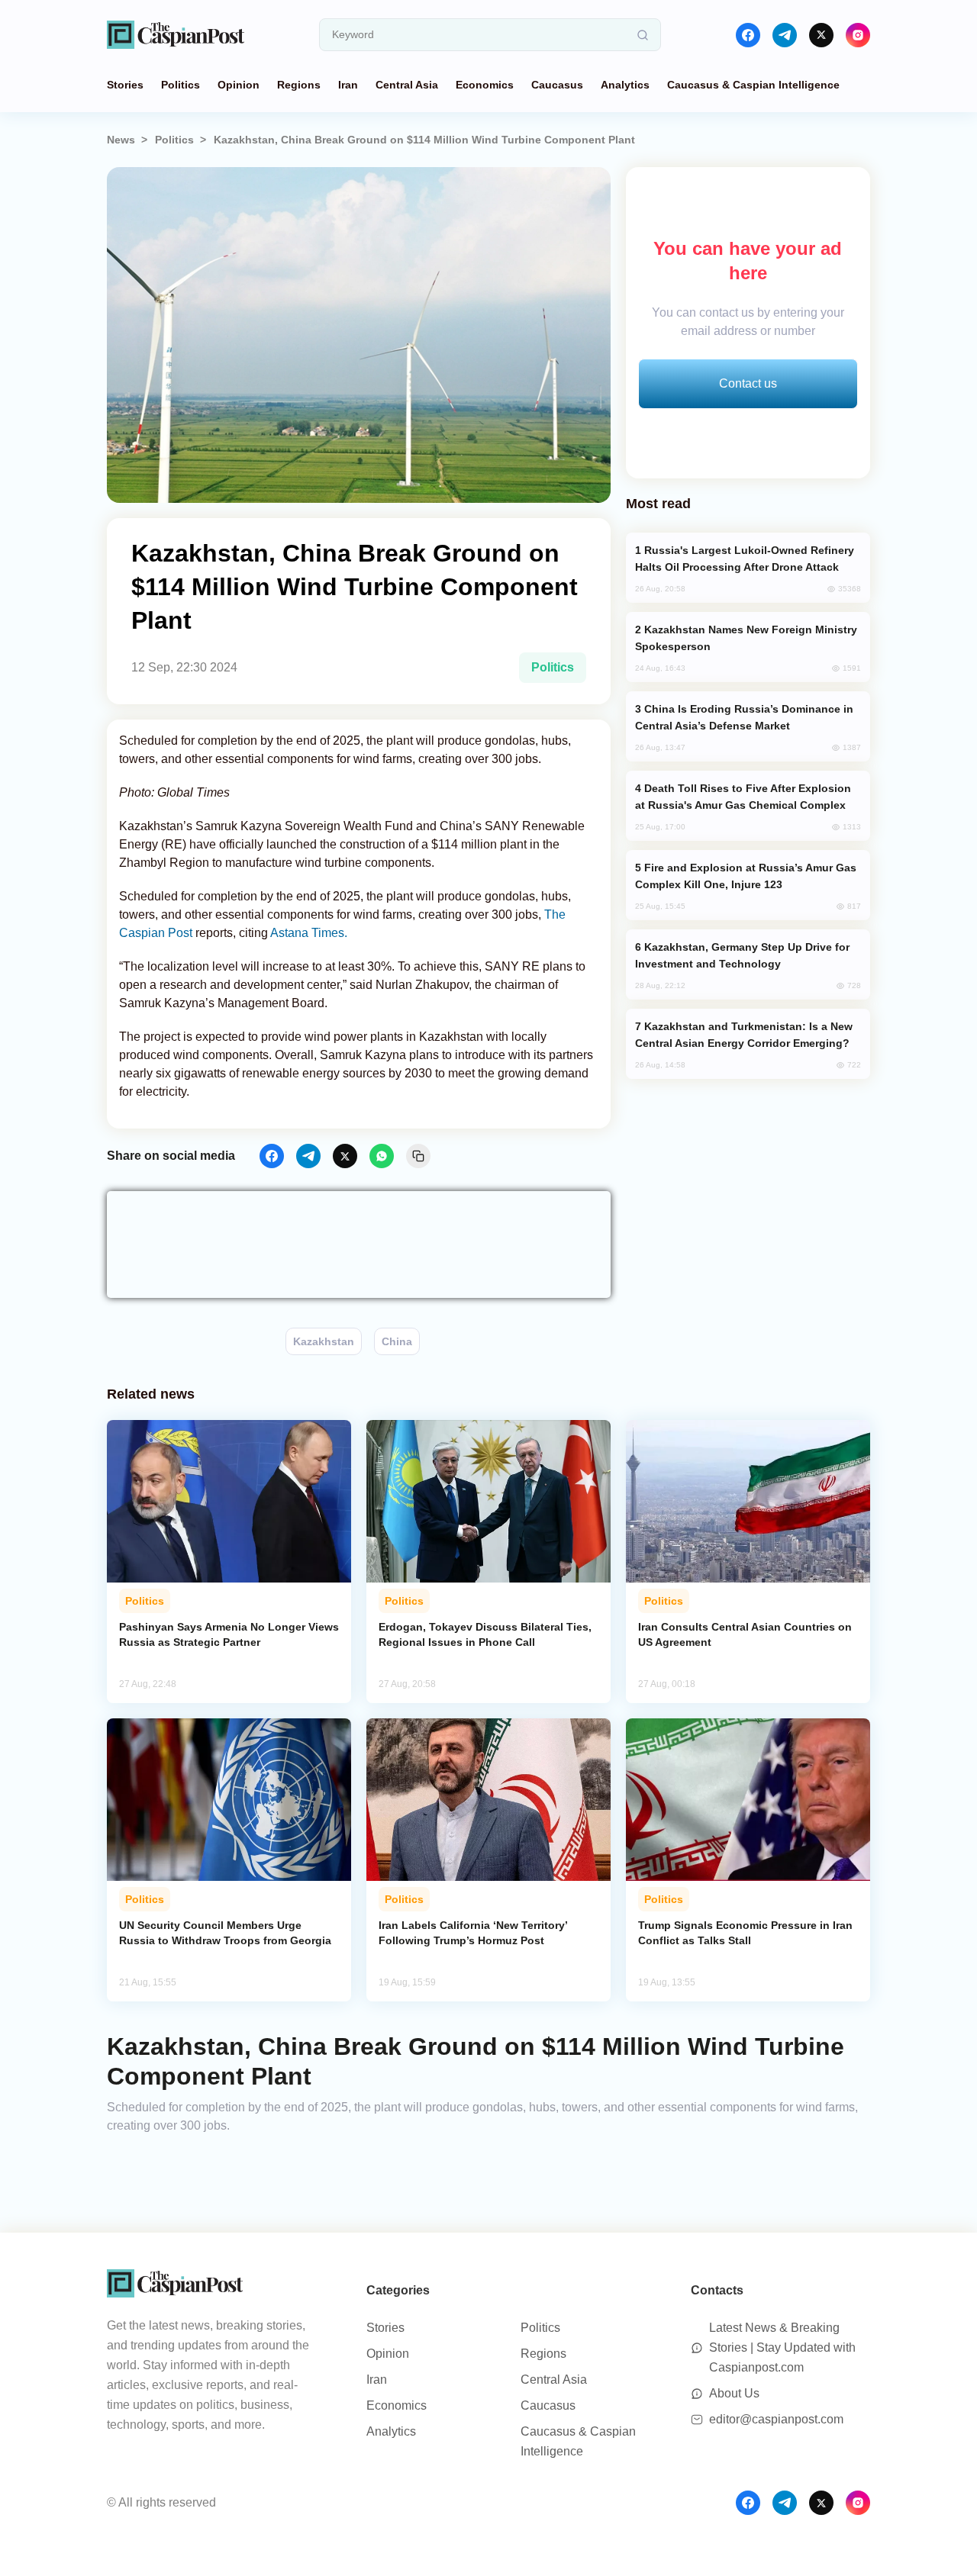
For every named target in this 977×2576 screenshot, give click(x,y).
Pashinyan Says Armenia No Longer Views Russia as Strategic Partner (229, 1634)
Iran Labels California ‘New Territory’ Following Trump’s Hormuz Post (473, 1933)
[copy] (418, 1156)
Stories (125, 85)
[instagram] (858, 35)
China (397, 1341)
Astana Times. (309, 933)
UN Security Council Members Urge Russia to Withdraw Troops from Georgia (225, 1933)
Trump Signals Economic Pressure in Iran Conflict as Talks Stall (745, 1933)
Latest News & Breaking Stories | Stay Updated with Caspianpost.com (782, 2347)
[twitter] (821, 35)
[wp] (382, 1156)
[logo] (176, 35)
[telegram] (785, 35)
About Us (734, 2393)
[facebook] (748, 35)
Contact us (748, 383)
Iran (348, 85)
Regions (299, 85)
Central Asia (407, 85)
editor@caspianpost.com (776, 2419)
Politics (181, 85)
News (121, 140)
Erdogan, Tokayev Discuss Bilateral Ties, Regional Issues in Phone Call (485, 1634)
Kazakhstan (324, 1341)
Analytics (625, 85)
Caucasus (557, 85)
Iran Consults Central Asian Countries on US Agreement (745, 1634)
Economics (485, 85)
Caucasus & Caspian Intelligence (753, 85)
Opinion (239, 85)
